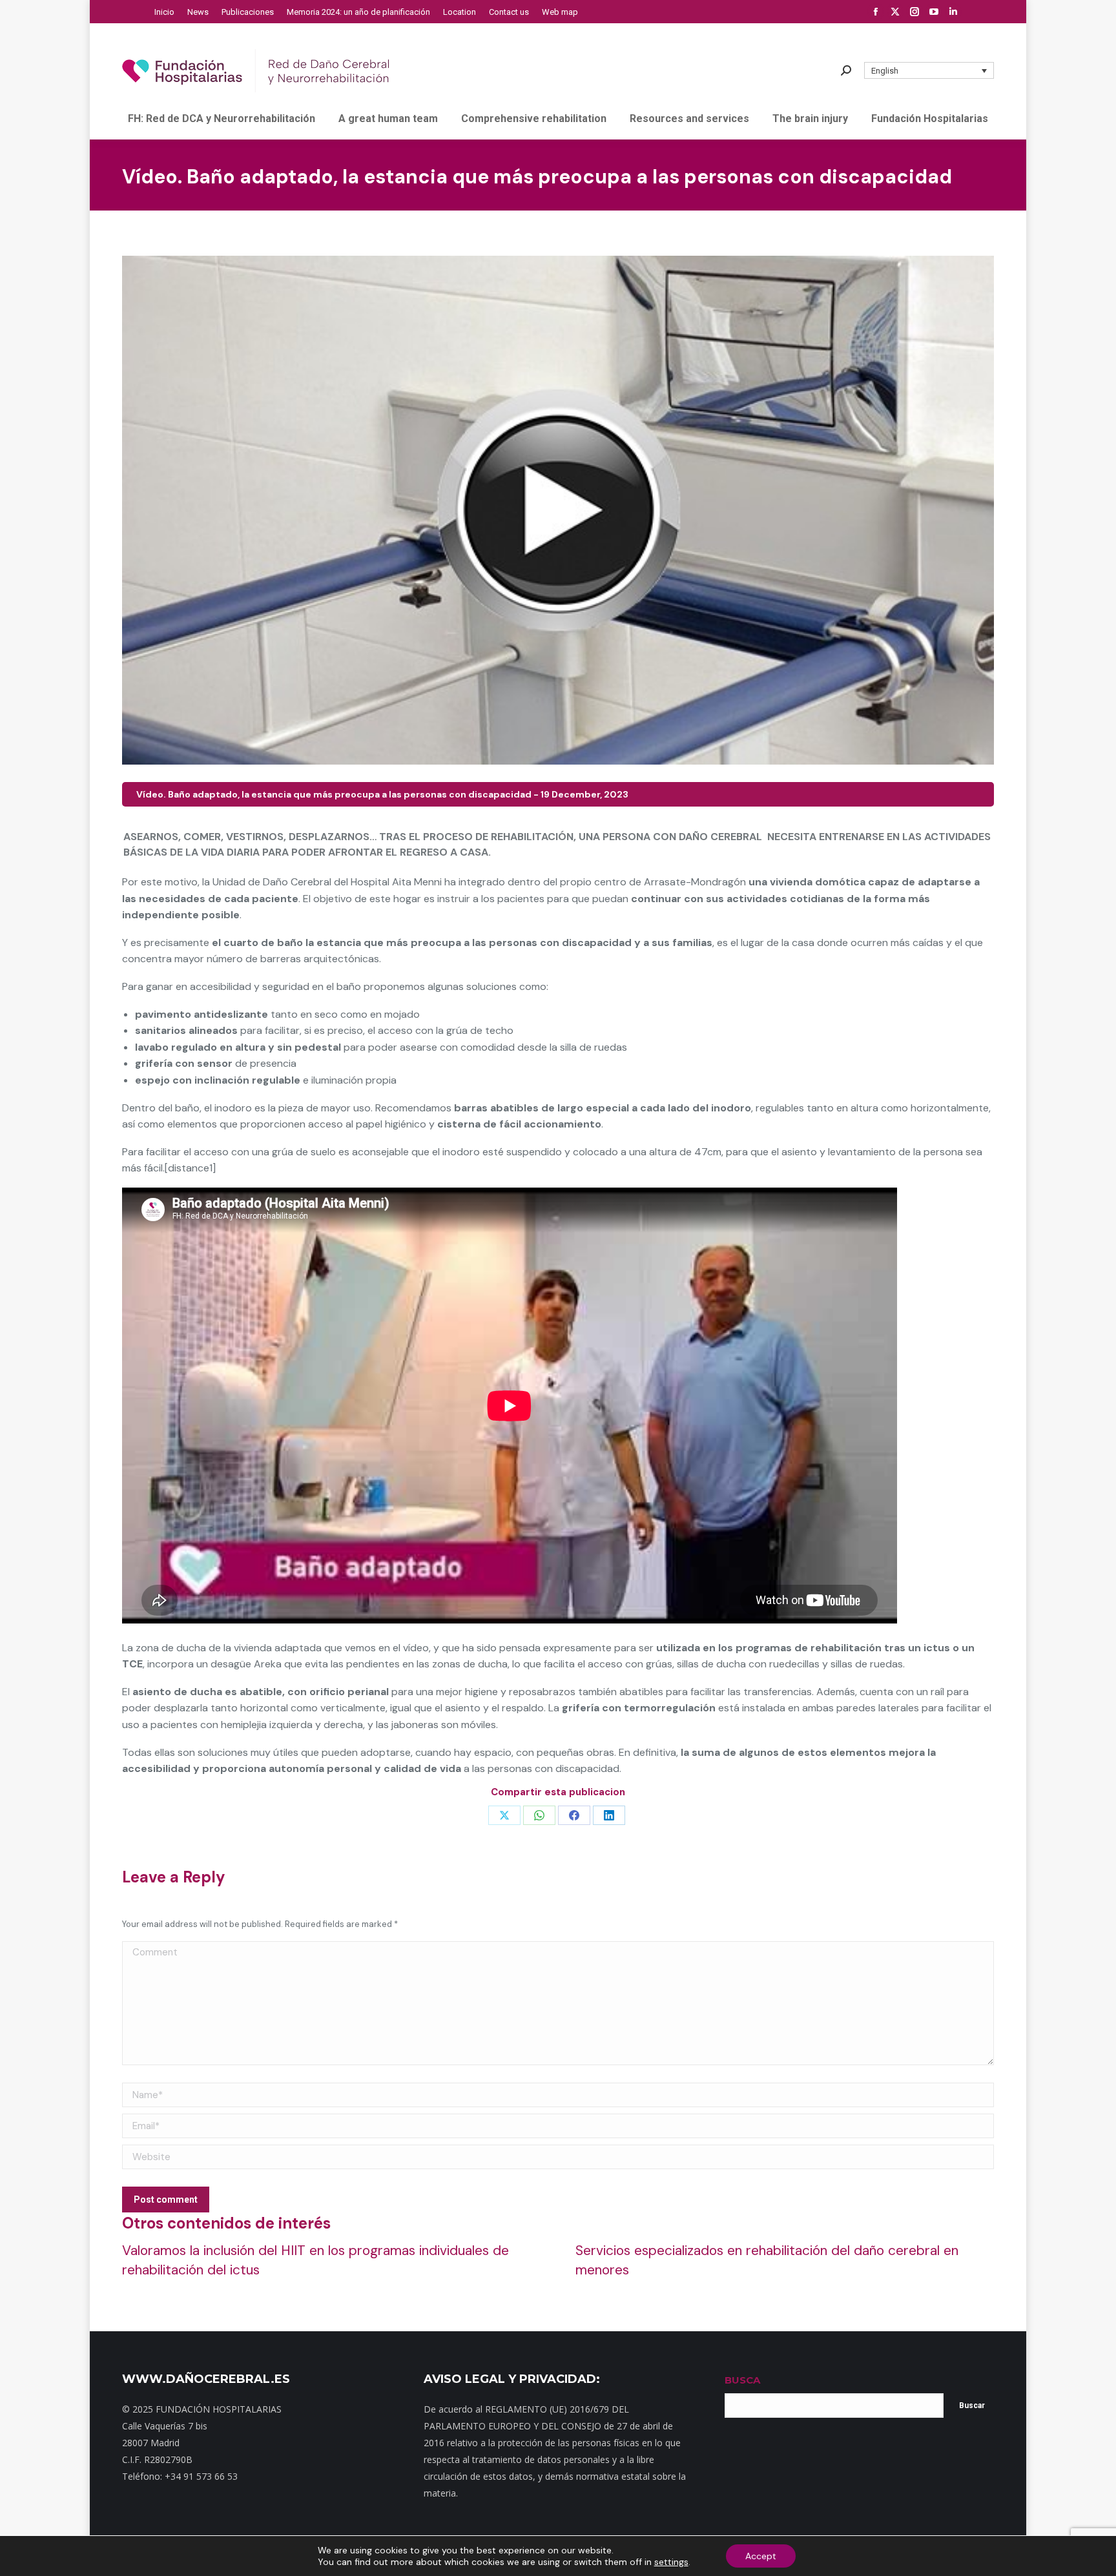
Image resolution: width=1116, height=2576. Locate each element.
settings (671, 2562)
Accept (761, 2556)
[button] (929, 70)
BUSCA (742, 2380)
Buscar (972, 2406)
